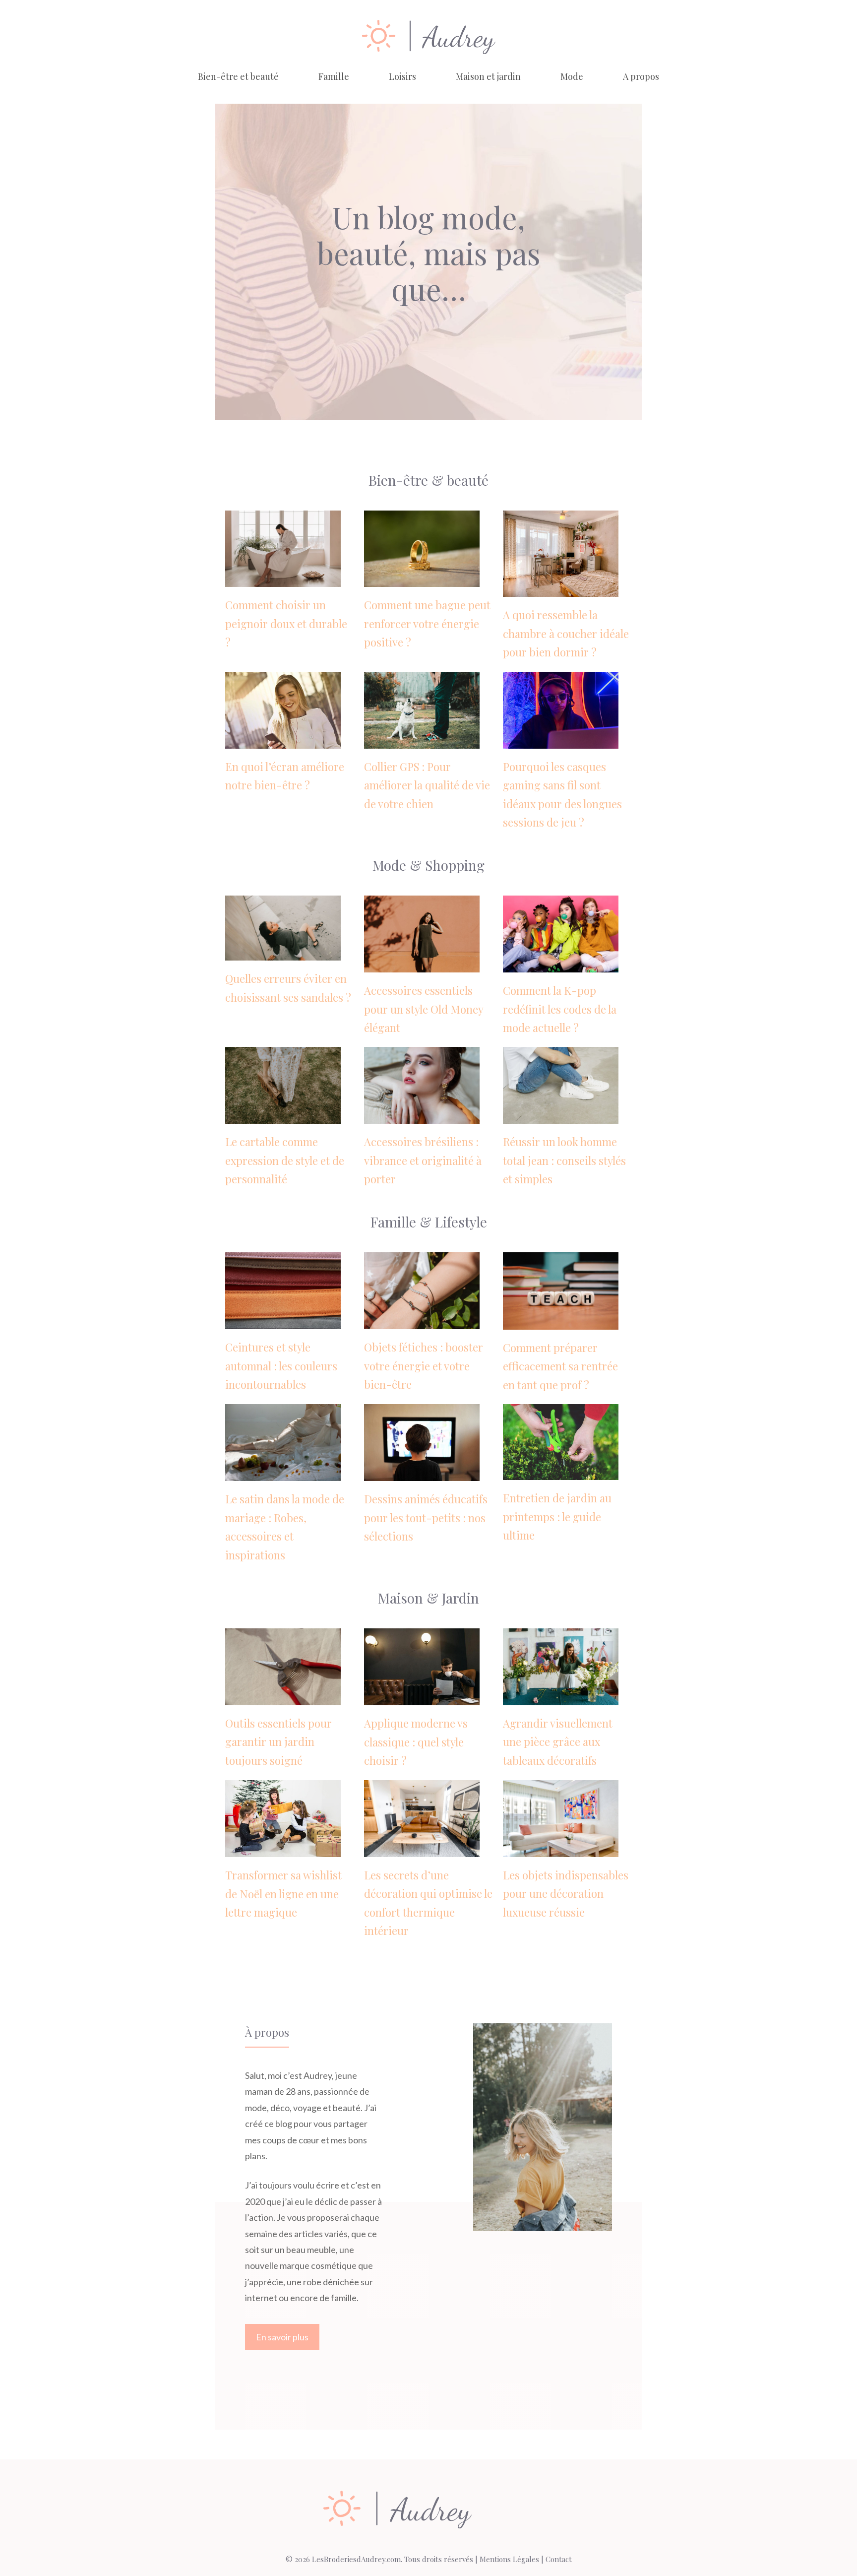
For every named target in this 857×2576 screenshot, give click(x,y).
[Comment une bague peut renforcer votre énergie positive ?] (422, 579)
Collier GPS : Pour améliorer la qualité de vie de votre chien (427, 785)
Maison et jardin (488, 76)
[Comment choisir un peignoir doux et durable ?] (283, 579)
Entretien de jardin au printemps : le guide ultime (557, 1516)
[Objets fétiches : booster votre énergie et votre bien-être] (422, 1321)
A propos (641, 76)
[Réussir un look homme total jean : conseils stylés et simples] (561, 1116)
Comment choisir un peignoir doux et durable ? (286, 623)
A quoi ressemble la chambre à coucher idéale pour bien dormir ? (566, 633)
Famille (334, 76)
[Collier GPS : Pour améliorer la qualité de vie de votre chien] (422, 740)
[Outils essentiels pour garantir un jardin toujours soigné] (283, 1697)
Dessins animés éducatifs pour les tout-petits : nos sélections (426, 1517)
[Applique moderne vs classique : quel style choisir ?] (422, 1697)
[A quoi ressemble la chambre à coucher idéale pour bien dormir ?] (561, 589)
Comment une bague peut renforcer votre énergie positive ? (427, 623)
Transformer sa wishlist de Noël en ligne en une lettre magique (283, 1894)
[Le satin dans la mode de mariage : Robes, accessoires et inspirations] (283, 1473)
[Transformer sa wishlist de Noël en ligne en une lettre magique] (283, 1849)
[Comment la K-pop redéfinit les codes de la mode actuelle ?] (561, 965)
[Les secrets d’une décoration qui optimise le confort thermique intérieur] (422, 1849)
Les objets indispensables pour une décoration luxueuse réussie (566, 1894)
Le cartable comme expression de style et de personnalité (285, 1160)
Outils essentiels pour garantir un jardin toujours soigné (278, 1742)
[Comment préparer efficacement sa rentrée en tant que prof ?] (561, 1321)
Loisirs (402, 76)
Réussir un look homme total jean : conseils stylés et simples (564, 1160)
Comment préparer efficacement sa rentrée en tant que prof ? (560, 1366)
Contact (559, 2559)
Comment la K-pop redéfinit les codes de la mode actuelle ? (560, 1009)
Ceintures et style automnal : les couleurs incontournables (281, 1366)
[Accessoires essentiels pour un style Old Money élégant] (422, 965)
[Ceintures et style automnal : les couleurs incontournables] (283, 1321)
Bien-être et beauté (238, 76)
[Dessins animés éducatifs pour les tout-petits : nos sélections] (422, 1473)
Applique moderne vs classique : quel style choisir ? (416, 1742)
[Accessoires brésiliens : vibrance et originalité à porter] (422, 1116)
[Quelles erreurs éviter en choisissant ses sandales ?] (283, 953)
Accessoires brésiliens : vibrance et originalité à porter (423, 1160)
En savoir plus (282, 2337)
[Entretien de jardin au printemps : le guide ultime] (561, 1472)
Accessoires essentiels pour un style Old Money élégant (424, 1009)
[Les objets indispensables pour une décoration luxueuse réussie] (561, 1849)
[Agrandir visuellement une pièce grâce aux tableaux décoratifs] (561, 1697)
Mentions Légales (509, 2559)
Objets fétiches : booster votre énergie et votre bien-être (424, 1366)
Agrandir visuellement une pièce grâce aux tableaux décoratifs (558, 1742)
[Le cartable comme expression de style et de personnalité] (283, 1116)
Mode (572, 76)
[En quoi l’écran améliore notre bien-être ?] (283, 740)
